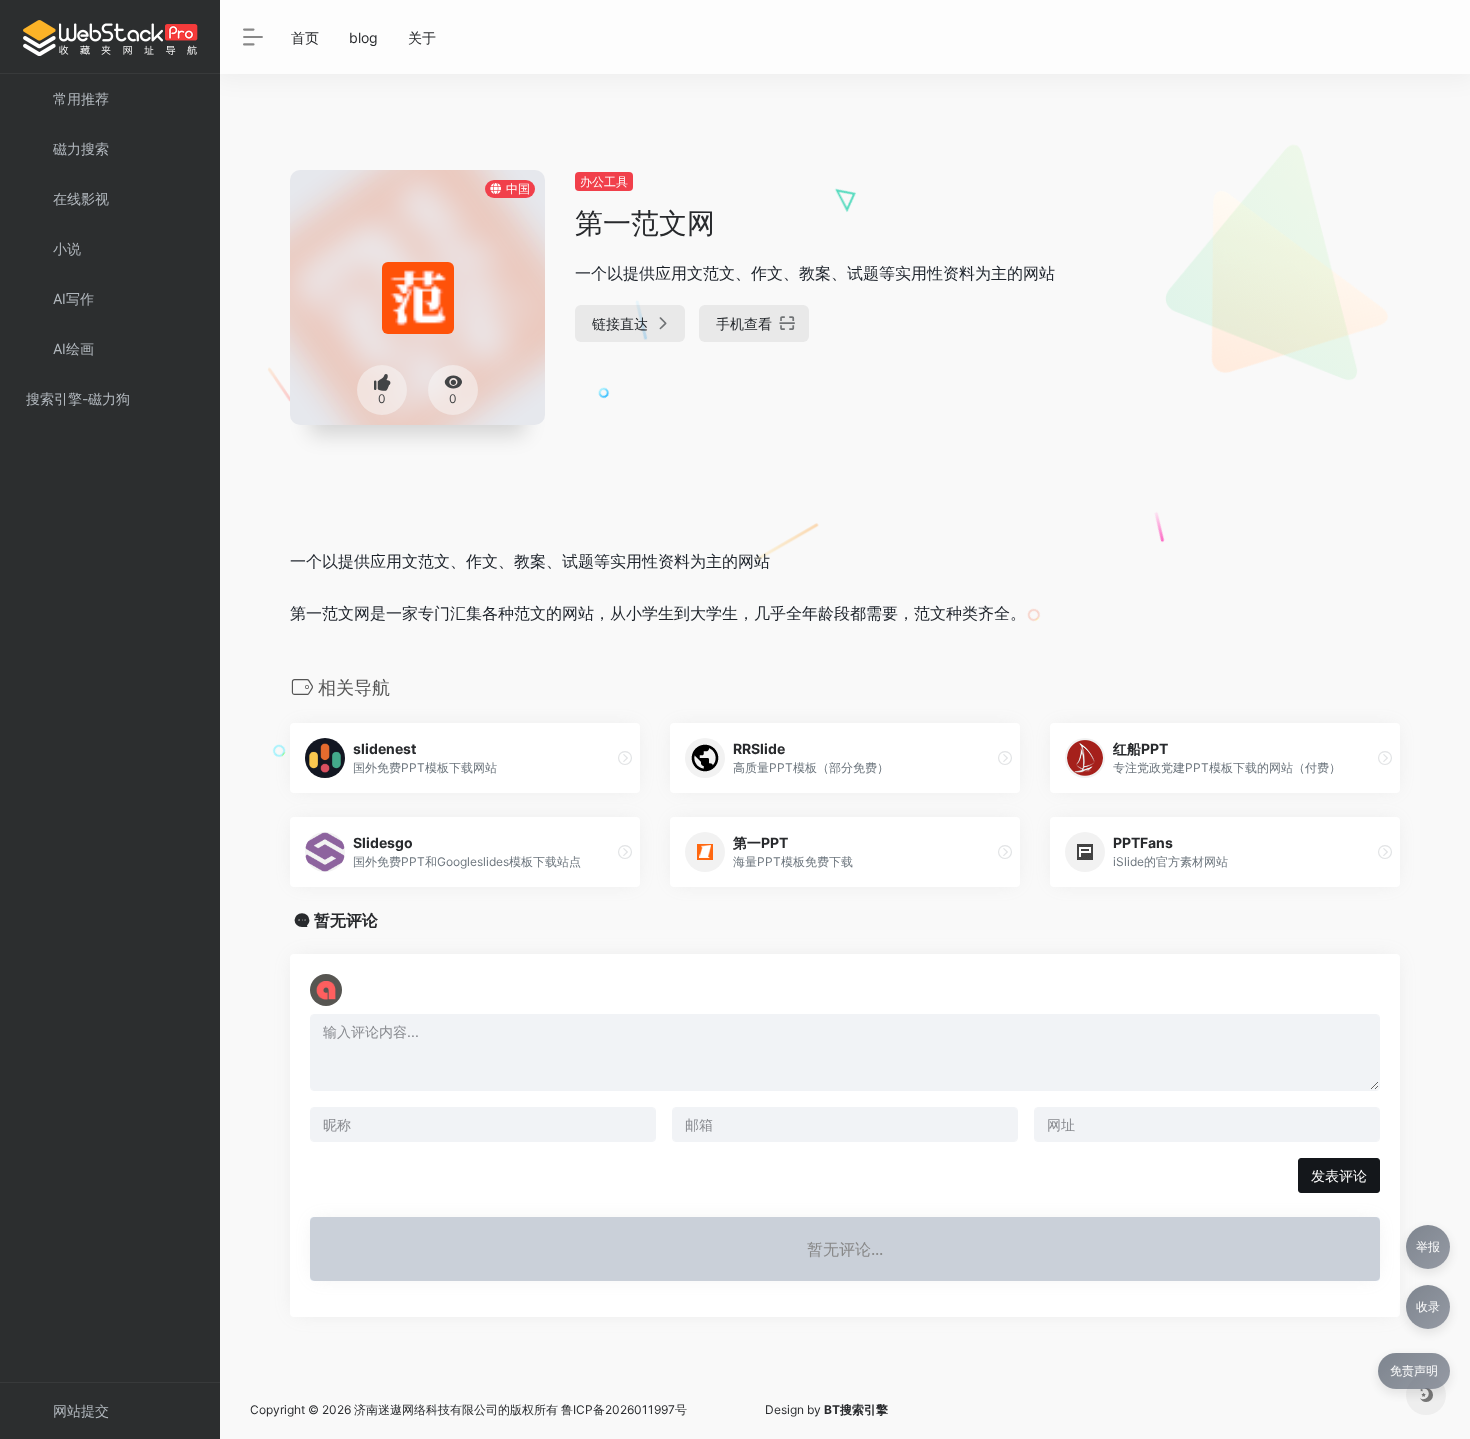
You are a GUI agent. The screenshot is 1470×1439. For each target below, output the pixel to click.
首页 (305, 37)
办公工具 (604, 181)
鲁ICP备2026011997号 (624, 1409)
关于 (422, 37)
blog (363, 37)
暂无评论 (346, 920)
